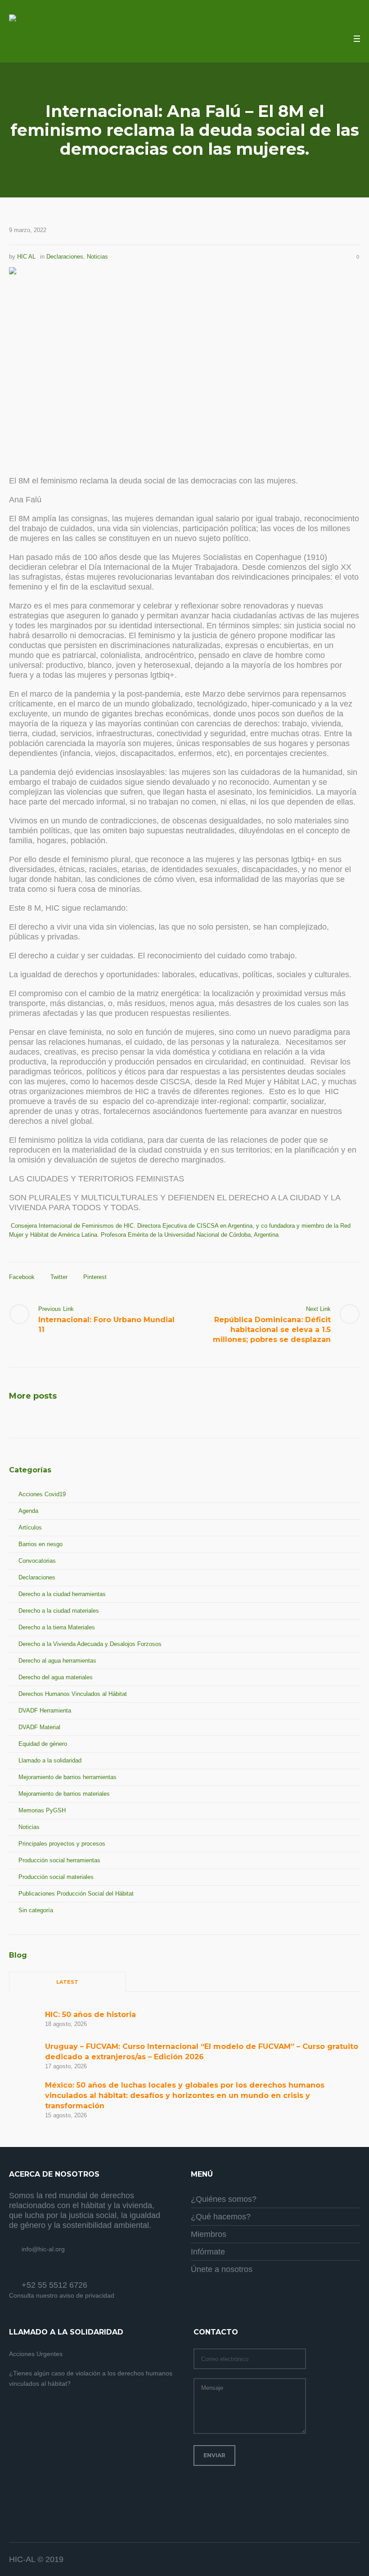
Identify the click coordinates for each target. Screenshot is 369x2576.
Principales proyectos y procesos (62, 1844)
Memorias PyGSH (42, 1810)
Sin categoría (36, 1910)
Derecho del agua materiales (56, 1677)
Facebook (22, 1277)
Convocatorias (37, 1561)
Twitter (59, 1277)
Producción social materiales (56, 1877)
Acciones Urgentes (36, 2354)
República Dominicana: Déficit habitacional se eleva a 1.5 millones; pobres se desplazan (272, 1330)
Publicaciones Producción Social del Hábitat (76, 1894)
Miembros (209, 2234)
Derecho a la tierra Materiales (57, 1627)
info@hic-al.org (43, 2249)
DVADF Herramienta (45, 1711)
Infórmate (208, 2252)
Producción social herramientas (59, 1860)
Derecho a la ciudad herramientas (62, 1594)
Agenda (28, 1511)
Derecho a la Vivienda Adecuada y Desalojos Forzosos (90, 1644)
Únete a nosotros (222, 2269)
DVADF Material (39, 1727)
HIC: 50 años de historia (90, 2015)
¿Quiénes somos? (224, 2199)
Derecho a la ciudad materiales (59, 1611)
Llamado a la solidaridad (50, 1760)
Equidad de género (43, 1744)
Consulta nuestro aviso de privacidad (62, 2295)
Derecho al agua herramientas (57, 1661)
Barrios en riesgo (40, 1544)
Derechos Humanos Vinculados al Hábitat (73, 1694)
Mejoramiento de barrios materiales (64, 1794)
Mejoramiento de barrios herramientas (67, 1777)
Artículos (30, 1527)
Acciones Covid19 (42, 1494)
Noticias (97, 257)
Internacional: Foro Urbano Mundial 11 (106, 1325)
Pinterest (95, 1277)
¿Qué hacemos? (221, 2217)
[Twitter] (342, 2560)
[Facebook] (331, 2560)
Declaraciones (65, 257)
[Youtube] (353, 2560)
